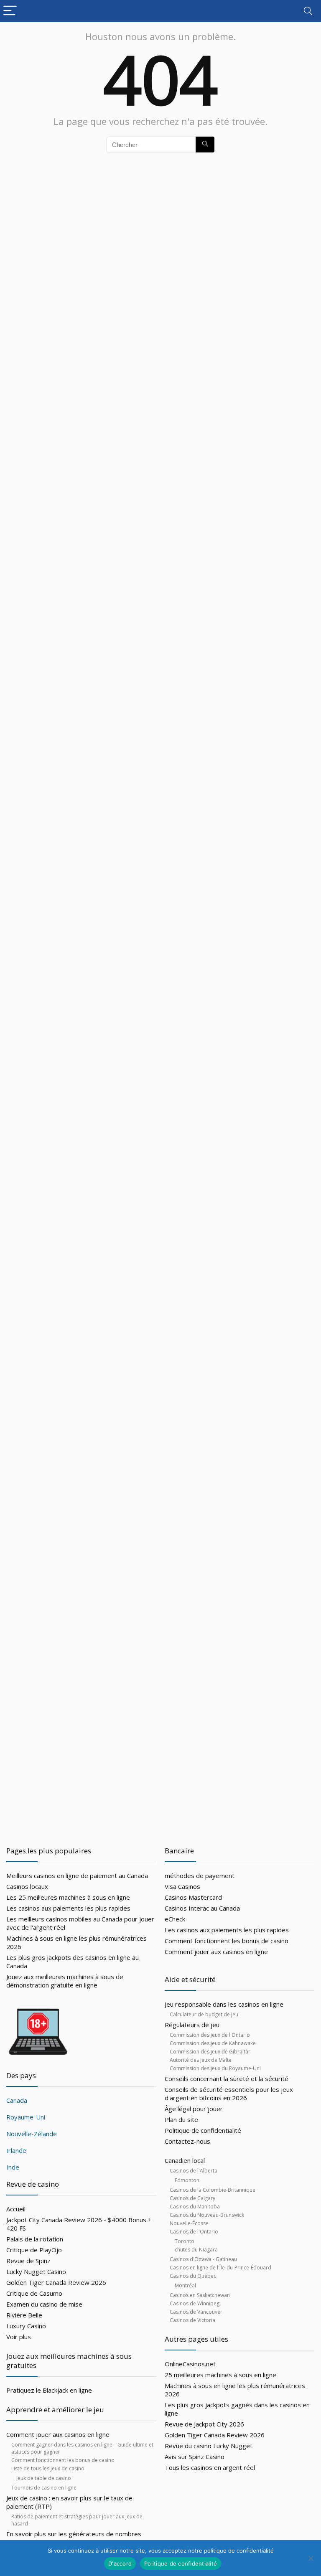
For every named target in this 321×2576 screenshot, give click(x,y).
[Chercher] (205, 145)
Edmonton (187, 2180)
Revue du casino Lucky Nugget (209, 2446)
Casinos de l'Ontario (194, 2232)
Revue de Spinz (28, 2261)
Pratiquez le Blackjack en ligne (49, 2390)
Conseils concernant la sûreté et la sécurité (227, 2079)
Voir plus (19, 2337)
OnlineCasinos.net (190, 2364)
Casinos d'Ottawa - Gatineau (203, 2259)
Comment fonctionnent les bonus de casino (63, 2460)
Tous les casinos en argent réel (210, 2467)
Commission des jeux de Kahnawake (213, 2043)
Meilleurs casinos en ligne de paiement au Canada (77, 1876)
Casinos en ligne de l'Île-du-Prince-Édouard (220, 2268)
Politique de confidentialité (203, 2130)
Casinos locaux (27, 1886)
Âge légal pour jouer (194, 2109)
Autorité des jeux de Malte (201, 2060)
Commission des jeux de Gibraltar (210, 2052)
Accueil (16, 2209)
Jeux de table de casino (44, 2478)
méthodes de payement (200, 1876)
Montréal (185, 2285)
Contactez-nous (187, 2141)
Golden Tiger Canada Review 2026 (56, 2282)
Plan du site (181, 2119)
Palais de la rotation (35, 2239)
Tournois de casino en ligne (44, 2488)
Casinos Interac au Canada (202, 1908)
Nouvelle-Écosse (189, 2223)
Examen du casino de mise (44, 2304)
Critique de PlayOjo (34, 2250)
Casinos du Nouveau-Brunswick (207, 2215)
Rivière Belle (24, 2315)
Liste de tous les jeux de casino (48, 2468)
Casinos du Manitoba (195, 2207)
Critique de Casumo (34, 2293)
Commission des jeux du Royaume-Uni (215, 2068)
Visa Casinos (182, 1886)
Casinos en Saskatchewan (200, 2295)
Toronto (185, 2241)
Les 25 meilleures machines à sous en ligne (68, 1897)
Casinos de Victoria (192, 2320)
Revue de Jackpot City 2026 (204, 2424)
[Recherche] (308, 11)
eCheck (175, 1919)
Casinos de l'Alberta (194, 2171)
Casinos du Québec (193, 2276)
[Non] (311, 2558)
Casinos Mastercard (193, 1897)
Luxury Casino (26, 2326)
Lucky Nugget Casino (36, 2271)
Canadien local (185, 2160)
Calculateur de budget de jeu (204, 2014)
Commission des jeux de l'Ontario (210, 2035)
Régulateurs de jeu (192, 2025)
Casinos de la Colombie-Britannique (213, 2190)
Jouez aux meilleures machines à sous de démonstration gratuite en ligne (65, 1981)
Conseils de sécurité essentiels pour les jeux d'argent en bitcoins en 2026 (229, 2094)
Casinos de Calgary (192, 2198)
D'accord (120, 2563)
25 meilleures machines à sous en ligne (220, 2375)
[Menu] (10, 11)
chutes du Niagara (196, 2250)
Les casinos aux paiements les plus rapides (68, 1908)
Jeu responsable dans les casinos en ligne (224, 2004)
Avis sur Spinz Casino (195, 2457)
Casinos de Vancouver (196, 2312)
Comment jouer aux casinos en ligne (58, 2434)
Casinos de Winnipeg (195, 2303)
